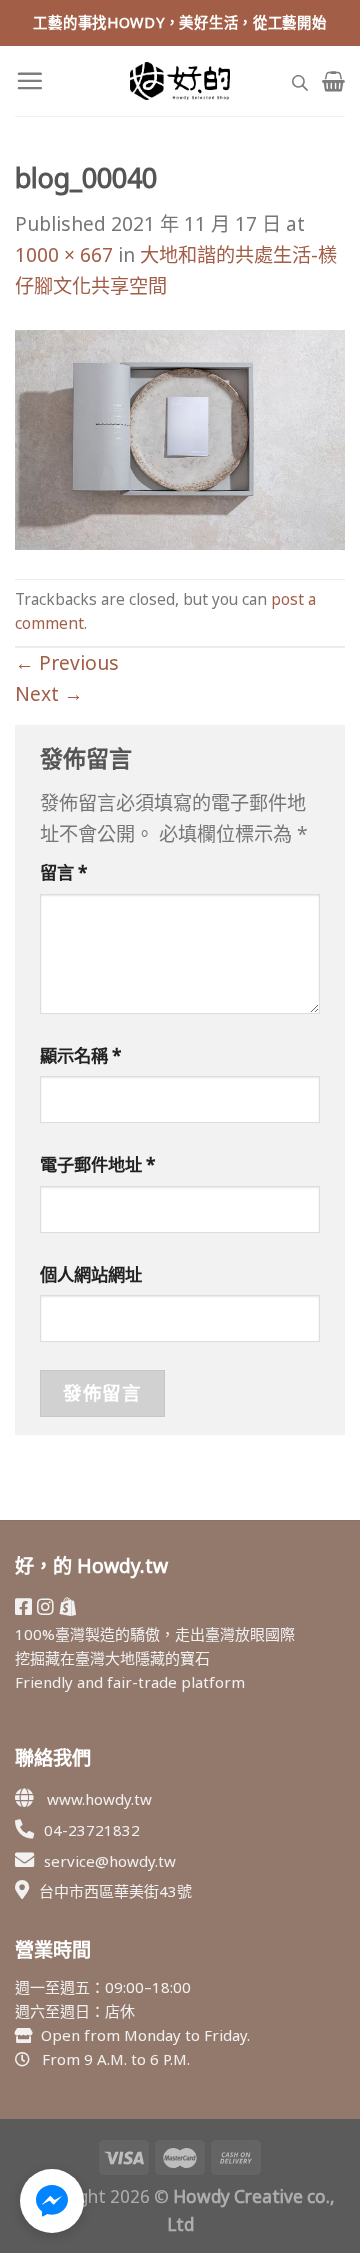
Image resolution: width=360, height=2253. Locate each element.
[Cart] (333, 81)
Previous (67, 662)
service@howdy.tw (110, 1861)
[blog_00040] (180, 438)
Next (49, 693)
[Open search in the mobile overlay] (300, 80)
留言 (64, 872)
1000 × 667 (64, 254)
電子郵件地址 (98, 1164)
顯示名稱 (81, 1055)
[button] (52, 2201)
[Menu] (29, 80)
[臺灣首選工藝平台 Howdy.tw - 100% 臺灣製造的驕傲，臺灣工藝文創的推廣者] (180, 81)
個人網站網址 (91, 1274)
